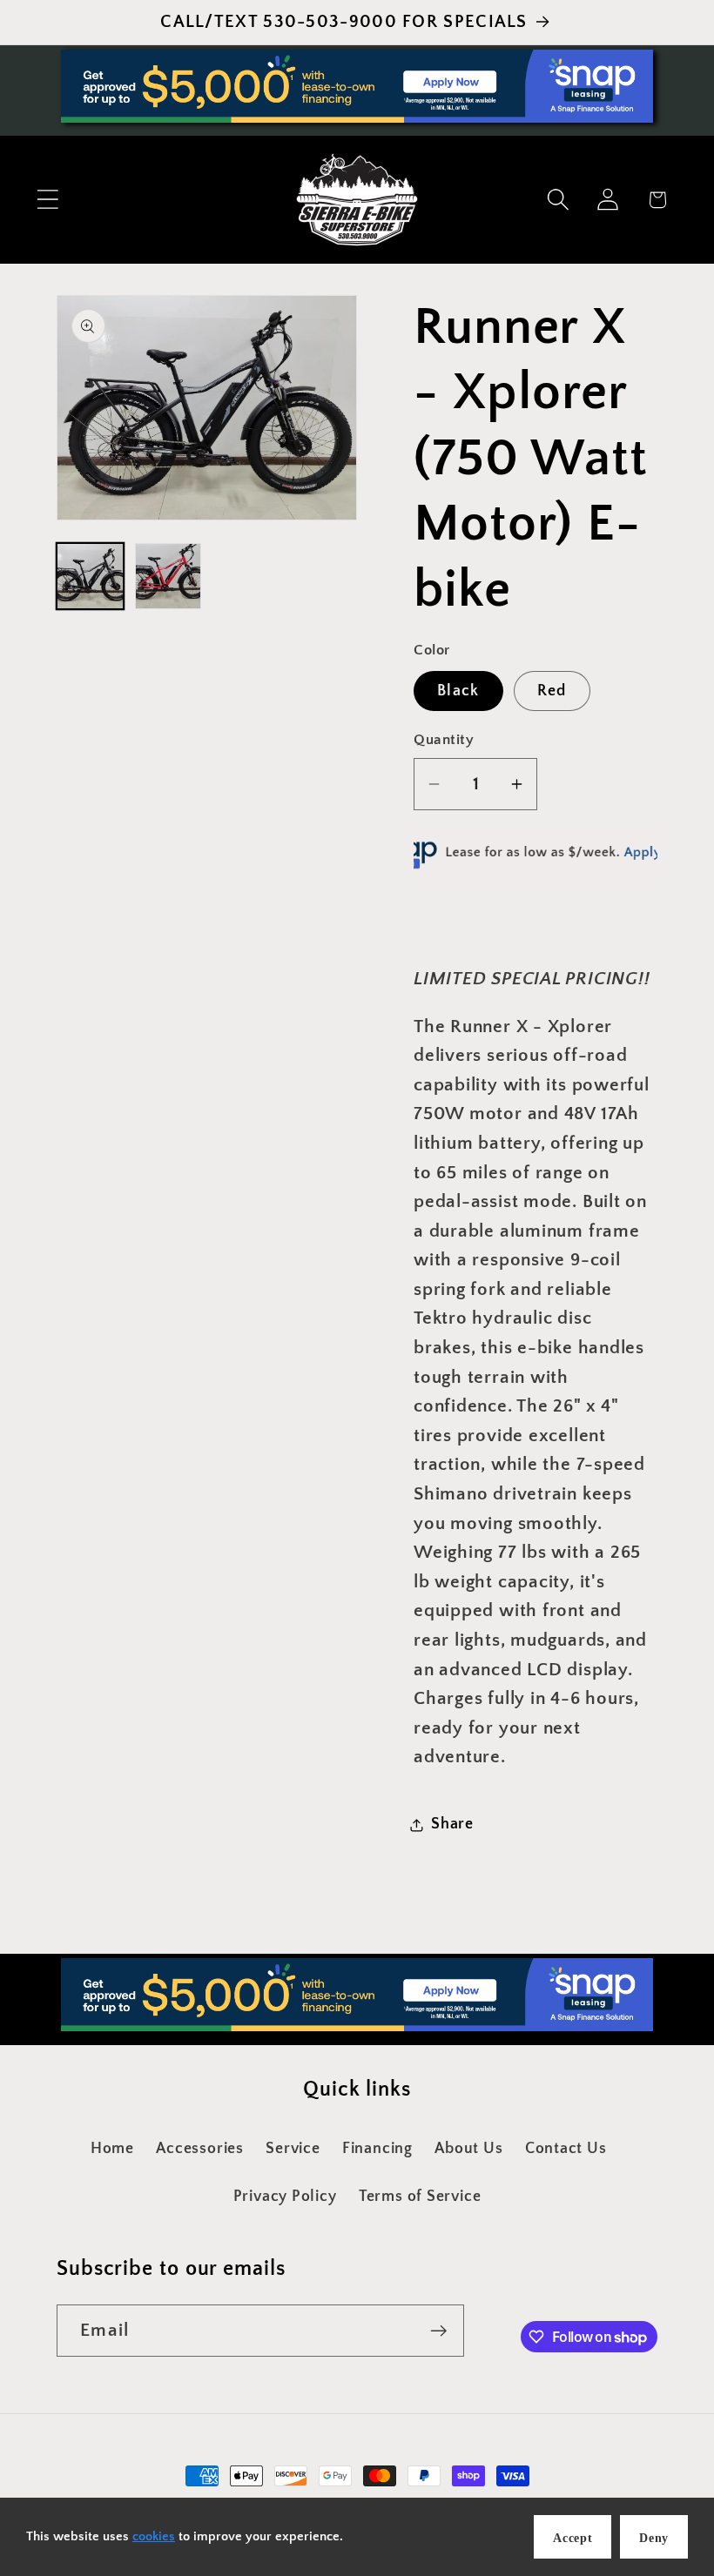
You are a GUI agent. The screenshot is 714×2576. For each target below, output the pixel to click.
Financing (377, 2149)
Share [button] (452, 1824)
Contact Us (566, 2149)
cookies (154, 2536)
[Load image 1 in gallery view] (90, 577)
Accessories (200, 2149)
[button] (47, 200)
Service (293, 2149)
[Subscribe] (438, 2331)
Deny (654, 2538)
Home (112, 2149)
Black (458, 691)
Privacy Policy (285, 2197)
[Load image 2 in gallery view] (168, 577)
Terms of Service (420, 2197)
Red (552, 691)
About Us (468, 2149)
